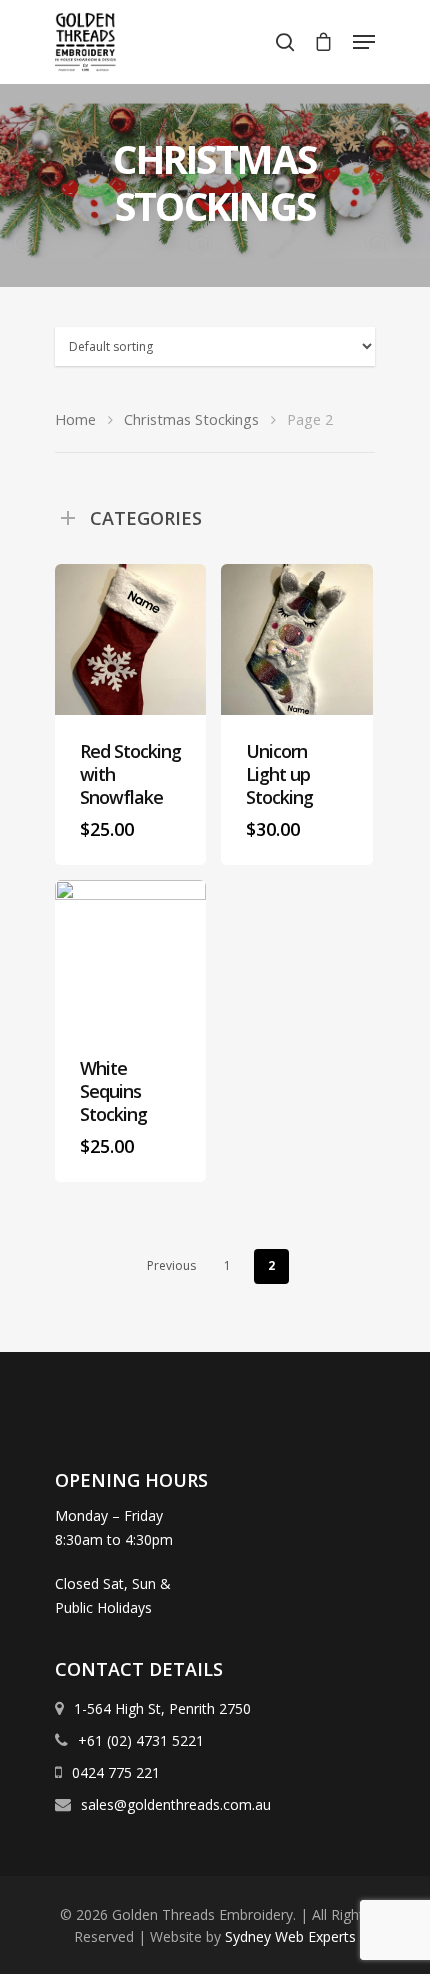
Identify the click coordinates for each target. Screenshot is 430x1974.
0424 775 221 (114, 1772)
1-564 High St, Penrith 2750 (160, 1708)
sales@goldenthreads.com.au (176, 1804)
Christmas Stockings (191, 419)
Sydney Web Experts (290, 1936)
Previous (171, 1265)
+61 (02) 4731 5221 (139, 1740)
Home (75, 419)
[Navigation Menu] (364, 42)
